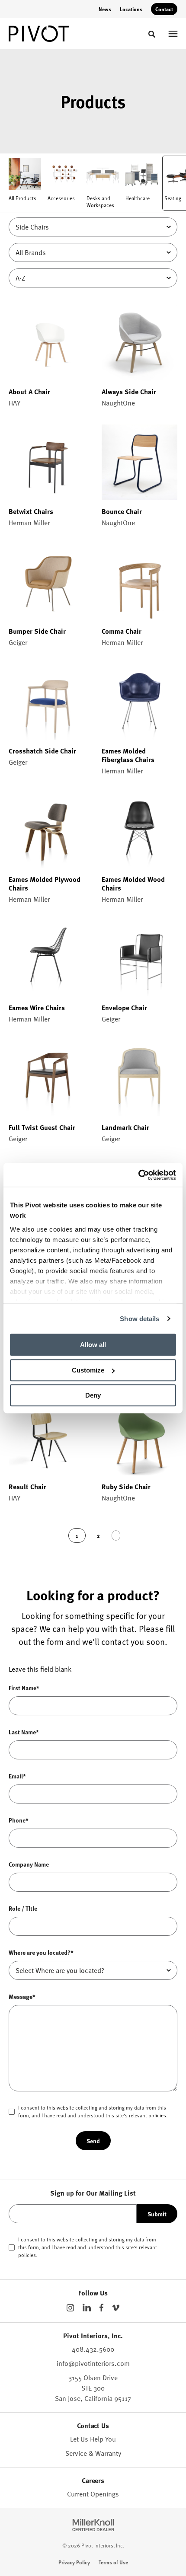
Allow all (93, 1345)
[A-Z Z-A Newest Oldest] (93, 278)
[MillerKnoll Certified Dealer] (93, 2525)
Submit (157, 2214)
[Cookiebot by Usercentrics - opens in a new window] (138, 1175)
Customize (88, 1370)
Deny (93, 1395)
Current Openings (93, 2494)
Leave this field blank (40, 1669)
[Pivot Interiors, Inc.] (39, 34)
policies (157, 2115)
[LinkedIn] (87, 2308)
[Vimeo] (116, 2308)
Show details (139, 1319)
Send (93, 2141)
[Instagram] (70, 2308)
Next (116, 1535)
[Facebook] (101, 2308)
